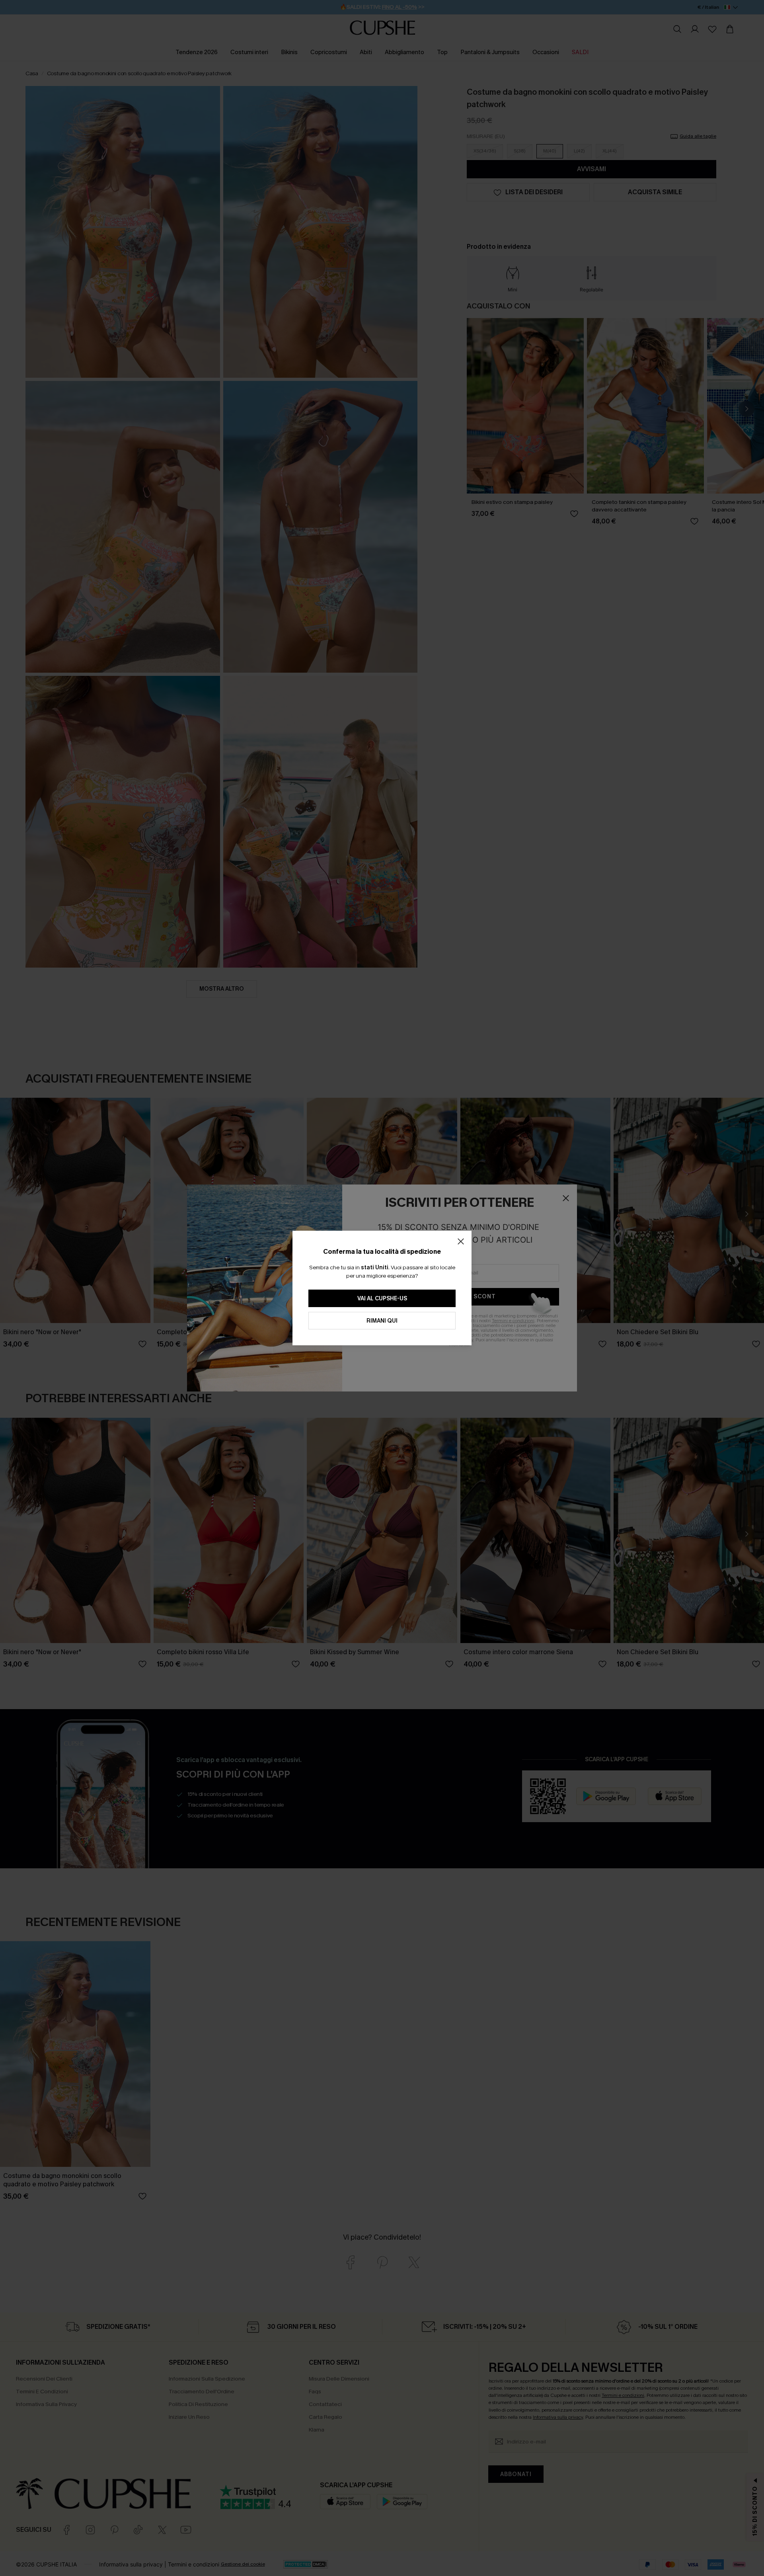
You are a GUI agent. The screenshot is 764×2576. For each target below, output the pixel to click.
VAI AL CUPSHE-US (382, 1299)
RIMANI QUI (382, 1321)
